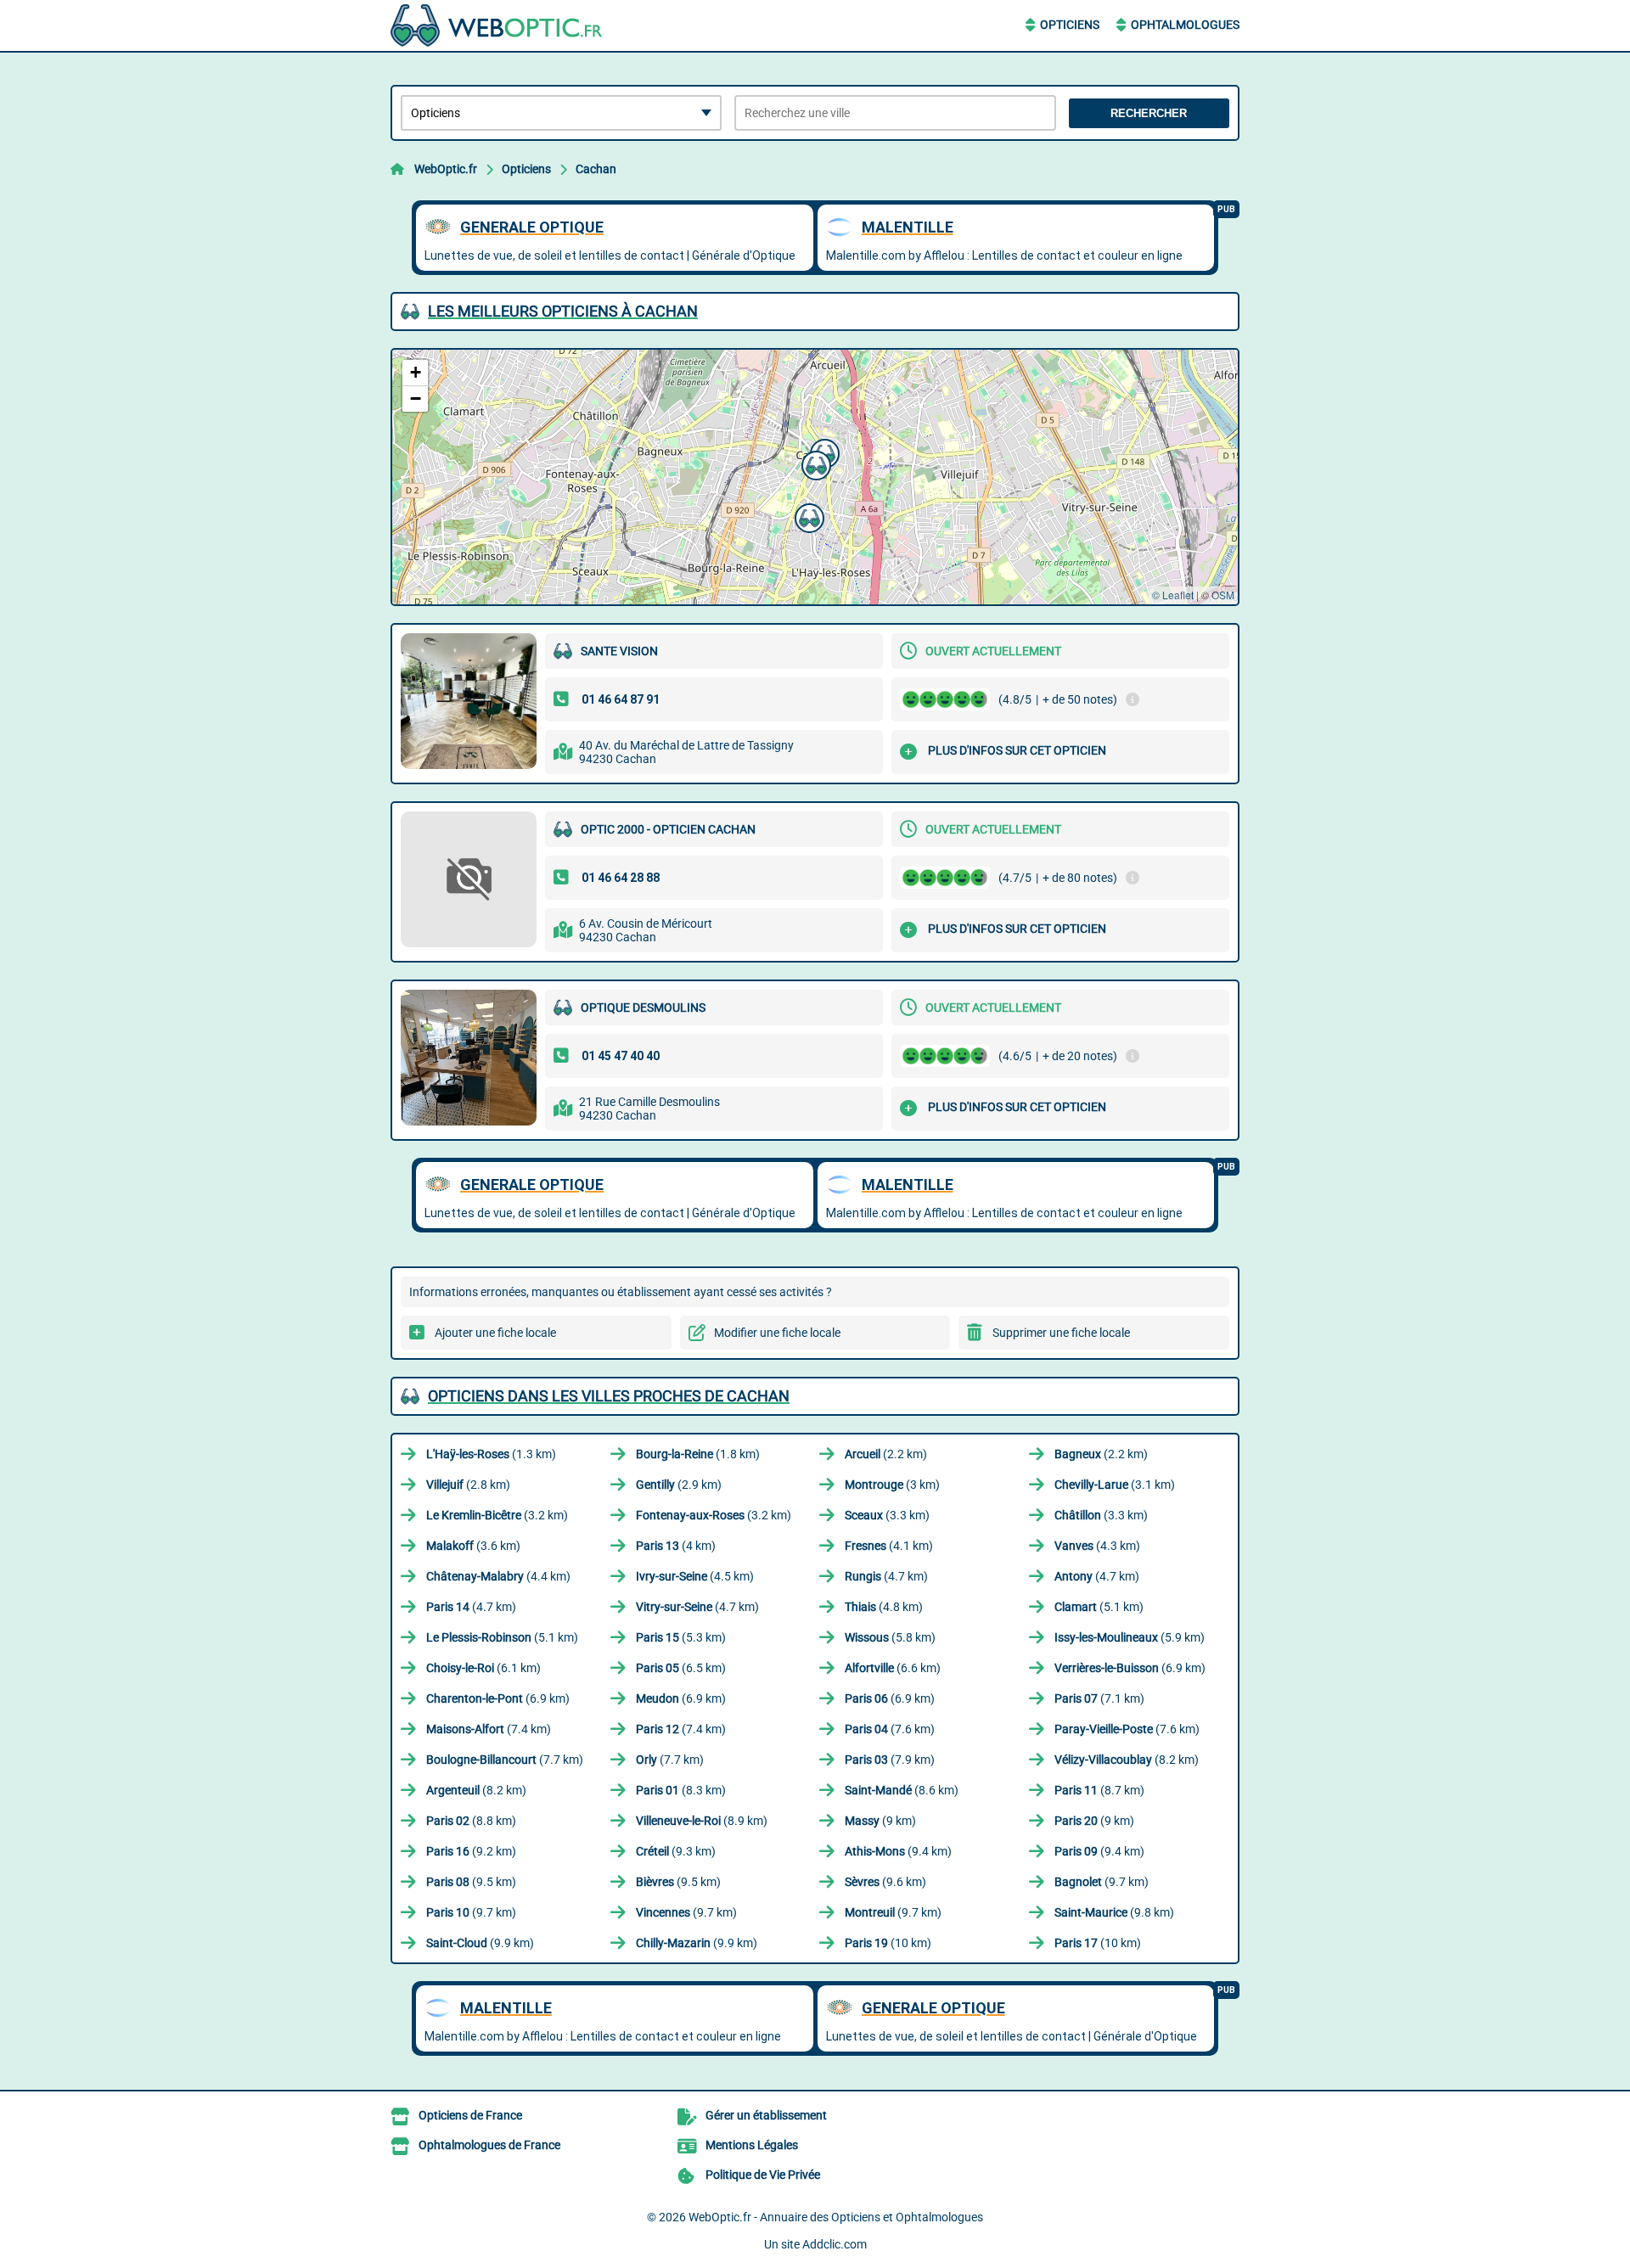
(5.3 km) (681, 1637)
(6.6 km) (893, 1668)
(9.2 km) (471, 1851)
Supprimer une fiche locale (1061, 1333)
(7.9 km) (890, 1760)
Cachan (596, 169)
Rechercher (1149, 113)
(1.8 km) (698, 1454)
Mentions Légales (752, 2145)
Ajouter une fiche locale (495, 1333)
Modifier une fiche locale (777, 1333)
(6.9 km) (1130, 1668)
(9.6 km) (885, 1882)
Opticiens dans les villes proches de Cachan (609, 1396)
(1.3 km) (491, 1454)
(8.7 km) (1099, 1790)
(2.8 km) (468, 1485)
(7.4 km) (489, 1729)
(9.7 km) (1102, 1882)
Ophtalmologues (1185, 25)
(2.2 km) (886, 1454)
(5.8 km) (890, 1637)
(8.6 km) (902, 1790)
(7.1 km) (1099, 1698)
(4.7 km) (886, 1576)
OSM (1223, 595)
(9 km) (880, 1821)
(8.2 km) (1127, 1760)
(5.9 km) (1130, 1637)
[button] (807, 516)
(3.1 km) (1115, 1485)
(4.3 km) (1097, 1546)
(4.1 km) (889, 1546)
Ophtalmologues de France (489, 2145)
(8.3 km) (681, 1790)
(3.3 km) (887, 1515)
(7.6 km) (890, 1729)
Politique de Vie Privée (763, 2175)
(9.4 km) (898, 1851)
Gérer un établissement (766, 2115)
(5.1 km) (1099, 1607)
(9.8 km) (1114, 1912)
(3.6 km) (473, 1546)
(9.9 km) (480, 1943)
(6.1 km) (483, 1668)
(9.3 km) (676, 1851)
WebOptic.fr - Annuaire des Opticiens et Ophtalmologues (836, 2217)
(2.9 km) (679, 1485)
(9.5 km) (471, 1882)
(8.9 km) (702, 1821)
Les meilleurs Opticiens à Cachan (563, 311)
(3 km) (892, 1485)
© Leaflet (1173, 595)
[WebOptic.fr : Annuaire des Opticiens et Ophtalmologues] (497, 25)
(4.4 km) (498, 1576)
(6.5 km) (681, 1668)
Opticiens (1070, 25)
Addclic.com (835, 2244)
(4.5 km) (695, 1576)
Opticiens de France (470, 2115)
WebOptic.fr (446, 169)
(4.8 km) (884, 1607)
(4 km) (676, 1546)
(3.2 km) (497, 1515)
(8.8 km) (471, 1821)
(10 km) (888, 1943)
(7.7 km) (505, 1760)
